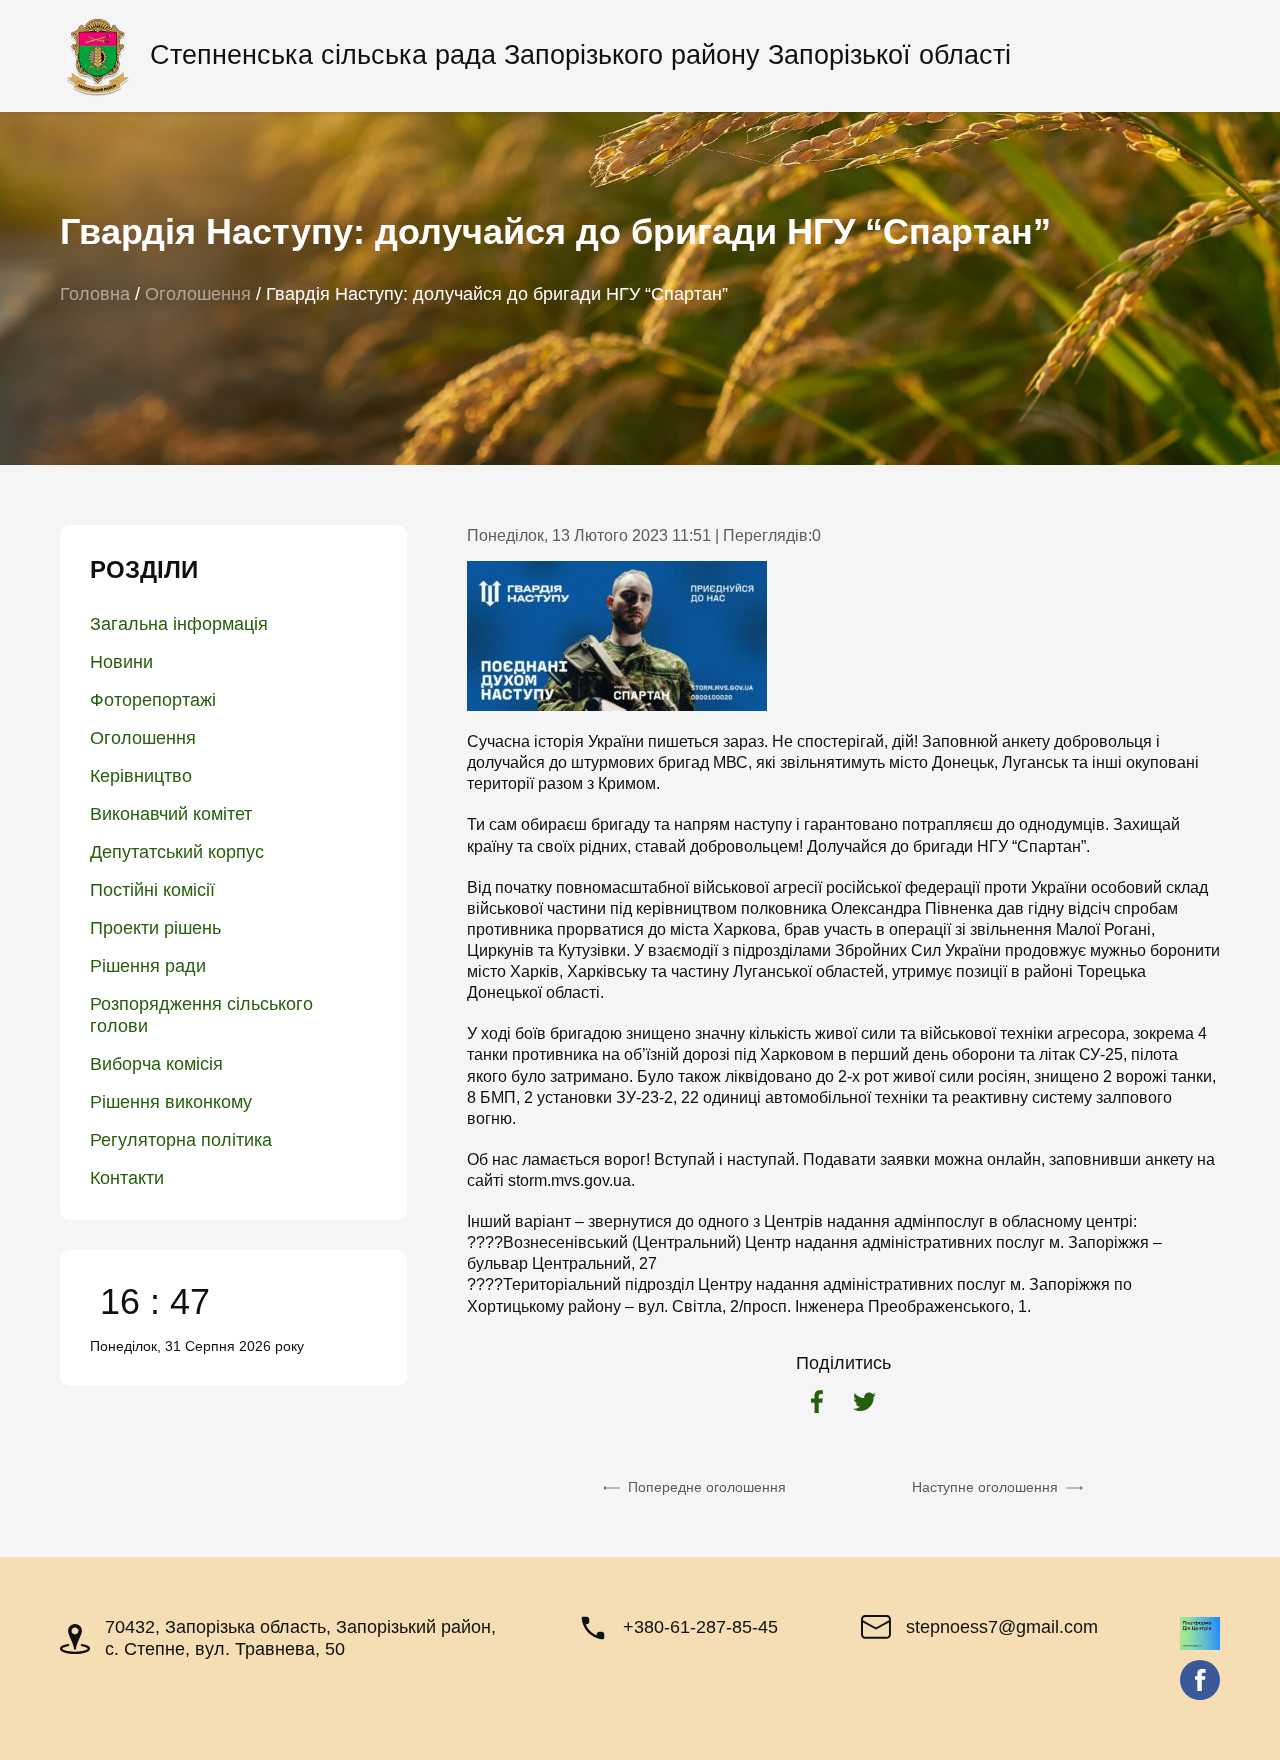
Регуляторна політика (181, 1140)
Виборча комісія (156, 1064)
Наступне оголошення (985, 1487)
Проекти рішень (155, 928)
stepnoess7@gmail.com (1002, 1627)
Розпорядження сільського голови (201, 1015)
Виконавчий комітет (171, 814)
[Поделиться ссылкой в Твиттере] (864, 1404)
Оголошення (143, 738)
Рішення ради (148, 966)
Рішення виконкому (171, 1102)
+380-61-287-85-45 (700, 1627)
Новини (121, 662)
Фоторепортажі (153, 700)
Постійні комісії (152, 890)
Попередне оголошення (707, 1487)
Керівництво (141, 776)
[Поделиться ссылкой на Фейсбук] (817, 1404)
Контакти (127, 1178)
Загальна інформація (179, 624)
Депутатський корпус (177, 852)
